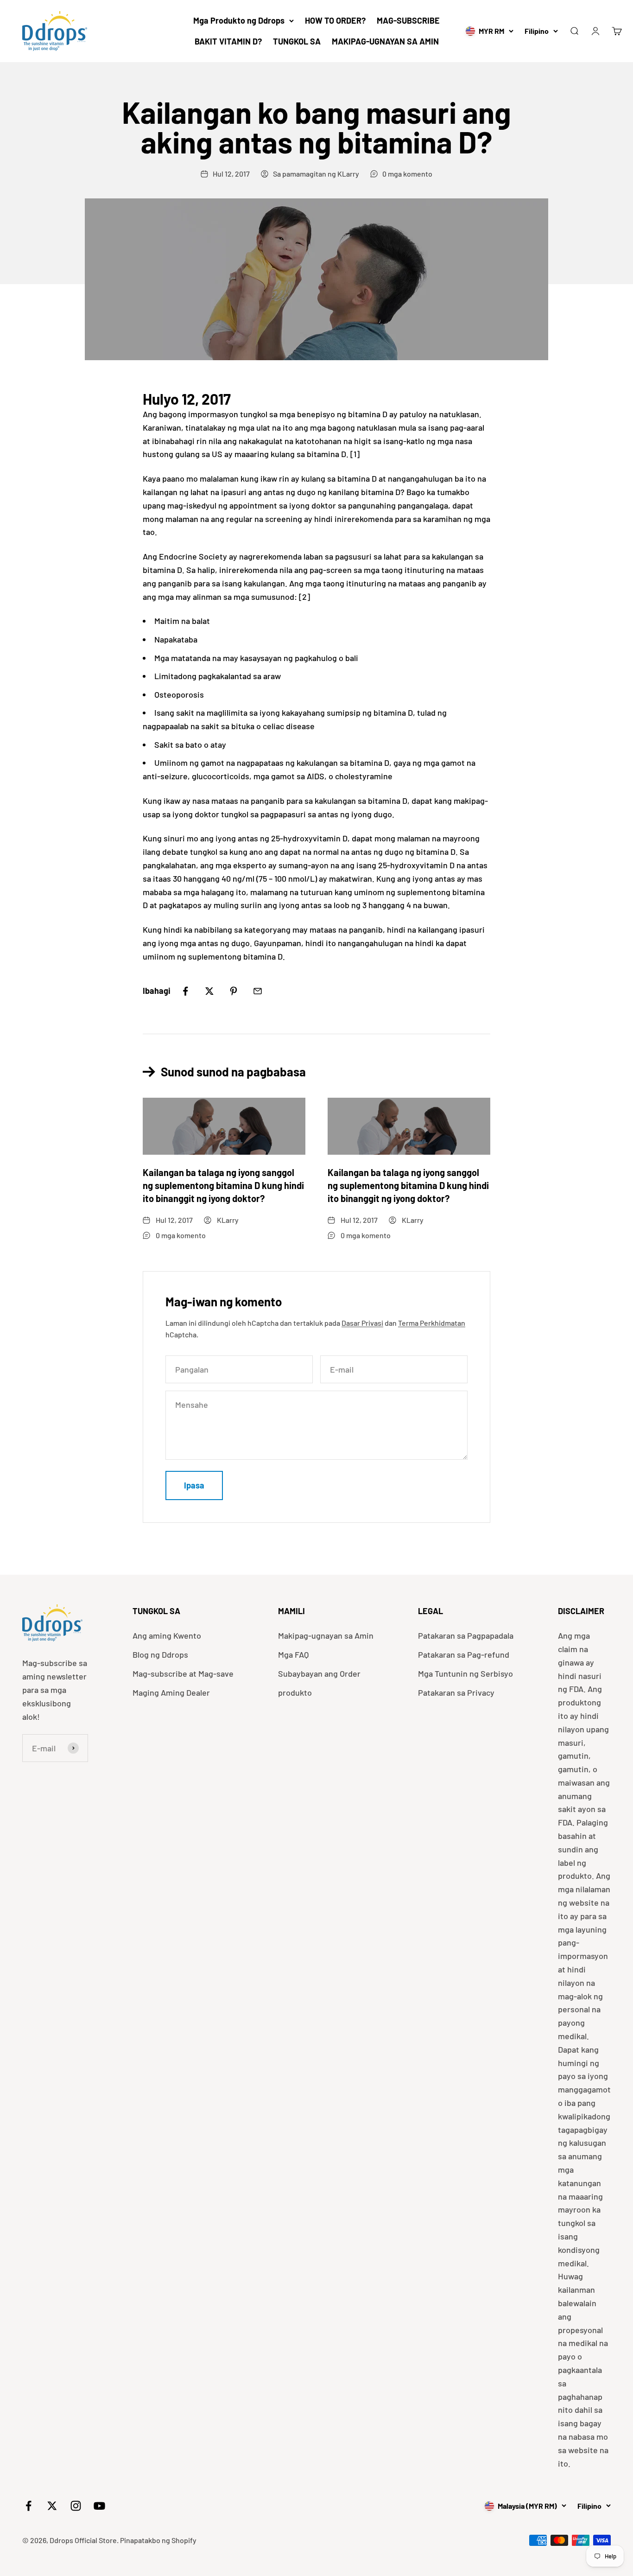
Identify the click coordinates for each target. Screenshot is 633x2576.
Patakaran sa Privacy (456, 1692)
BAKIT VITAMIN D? (228, 41)
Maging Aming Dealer (171, 1692)
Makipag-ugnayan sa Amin (326, 1635)
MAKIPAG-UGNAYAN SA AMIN (385, 41)
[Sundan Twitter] (52, 2506)
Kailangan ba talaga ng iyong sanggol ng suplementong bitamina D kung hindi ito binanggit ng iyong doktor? (223, 1185)
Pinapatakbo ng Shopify (158, 2540)
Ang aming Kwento (167, 1635)
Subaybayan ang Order (319, 1673)
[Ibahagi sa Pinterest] (234, 991)
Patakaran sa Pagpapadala (466, 1635)
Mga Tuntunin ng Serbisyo (465, 1673)
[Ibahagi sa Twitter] (209, 991)
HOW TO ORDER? (335, 20)
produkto (295, 1692)
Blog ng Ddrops (160, 1654)
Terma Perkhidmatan (432, 1323)
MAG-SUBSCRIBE (408, 20)
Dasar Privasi (362, 1323)
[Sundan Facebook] (28, 2506)
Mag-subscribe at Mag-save (183, 1673)
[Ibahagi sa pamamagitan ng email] (258, 991)
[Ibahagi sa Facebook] (185, 991)
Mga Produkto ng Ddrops (239, 20)
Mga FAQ (293, 1654)
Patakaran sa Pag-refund (464, 1654)
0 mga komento (407, 174)
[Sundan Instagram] (76, 2506)
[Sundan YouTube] (99, 2506)
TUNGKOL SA (297, 41)
